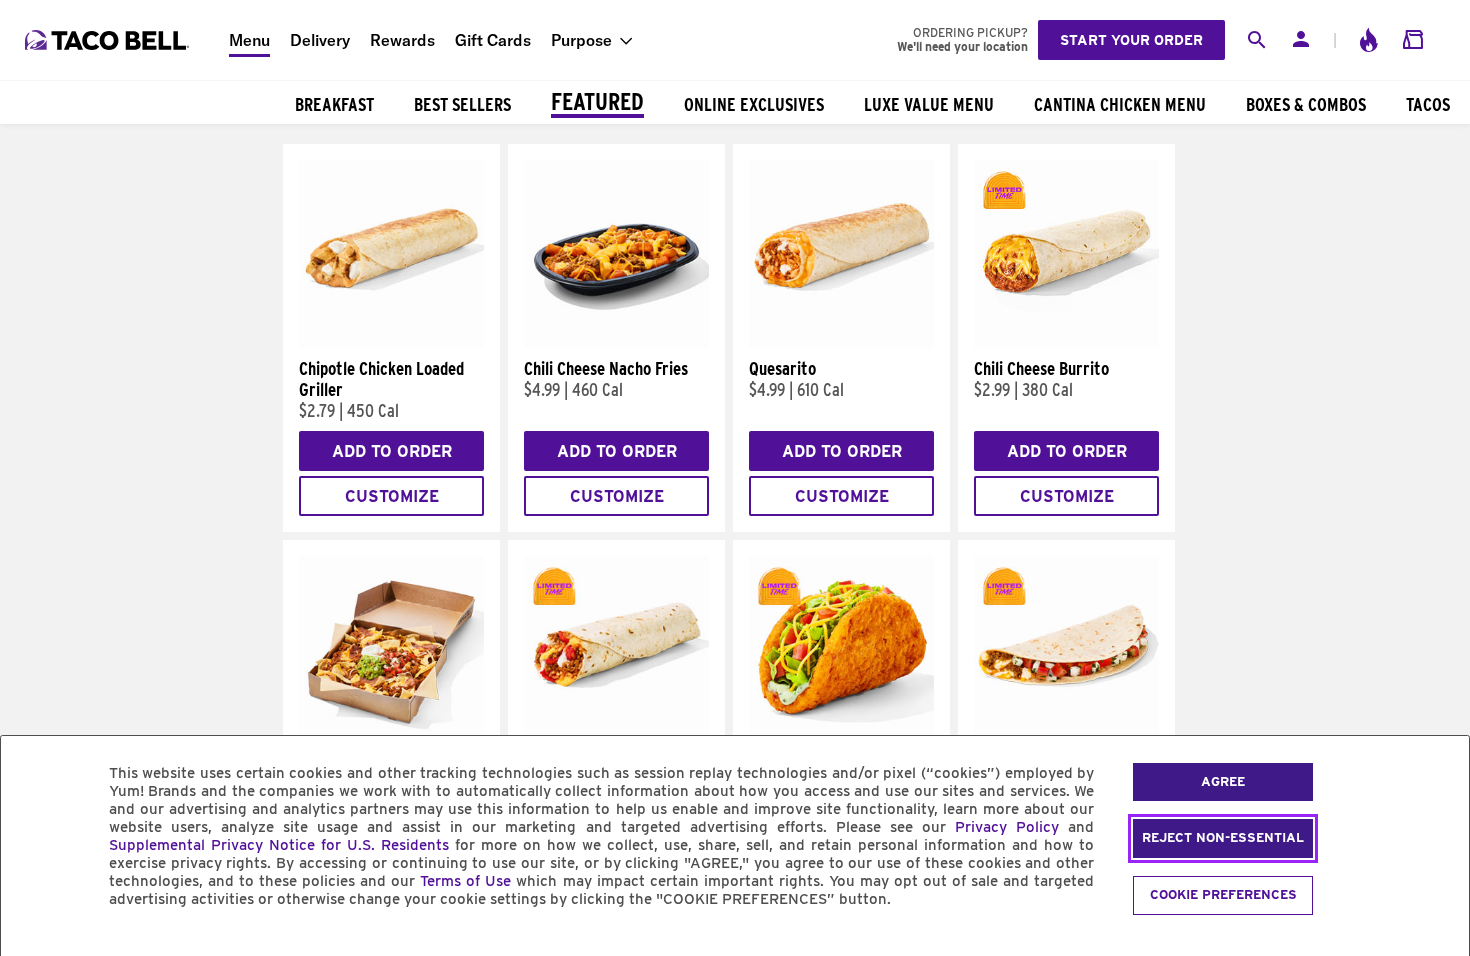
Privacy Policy (1007, 827)
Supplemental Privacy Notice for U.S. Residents (279, 845)
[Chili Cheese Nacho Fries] (616, 343)
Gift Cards (493, 40)
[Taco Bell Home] (109, 40)
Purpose (581, 40)
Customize (392, 496)
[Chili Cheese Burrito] (1066, 343)
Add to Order (392, 451)
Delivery (320, 40)
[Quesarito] (841, 343)
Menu (249, 40)
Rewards (402, 40)
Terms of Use (465, 881)
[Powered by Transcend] (33, 944)
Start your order (1131, 40)
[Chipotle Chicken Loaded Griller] (391, 343)
